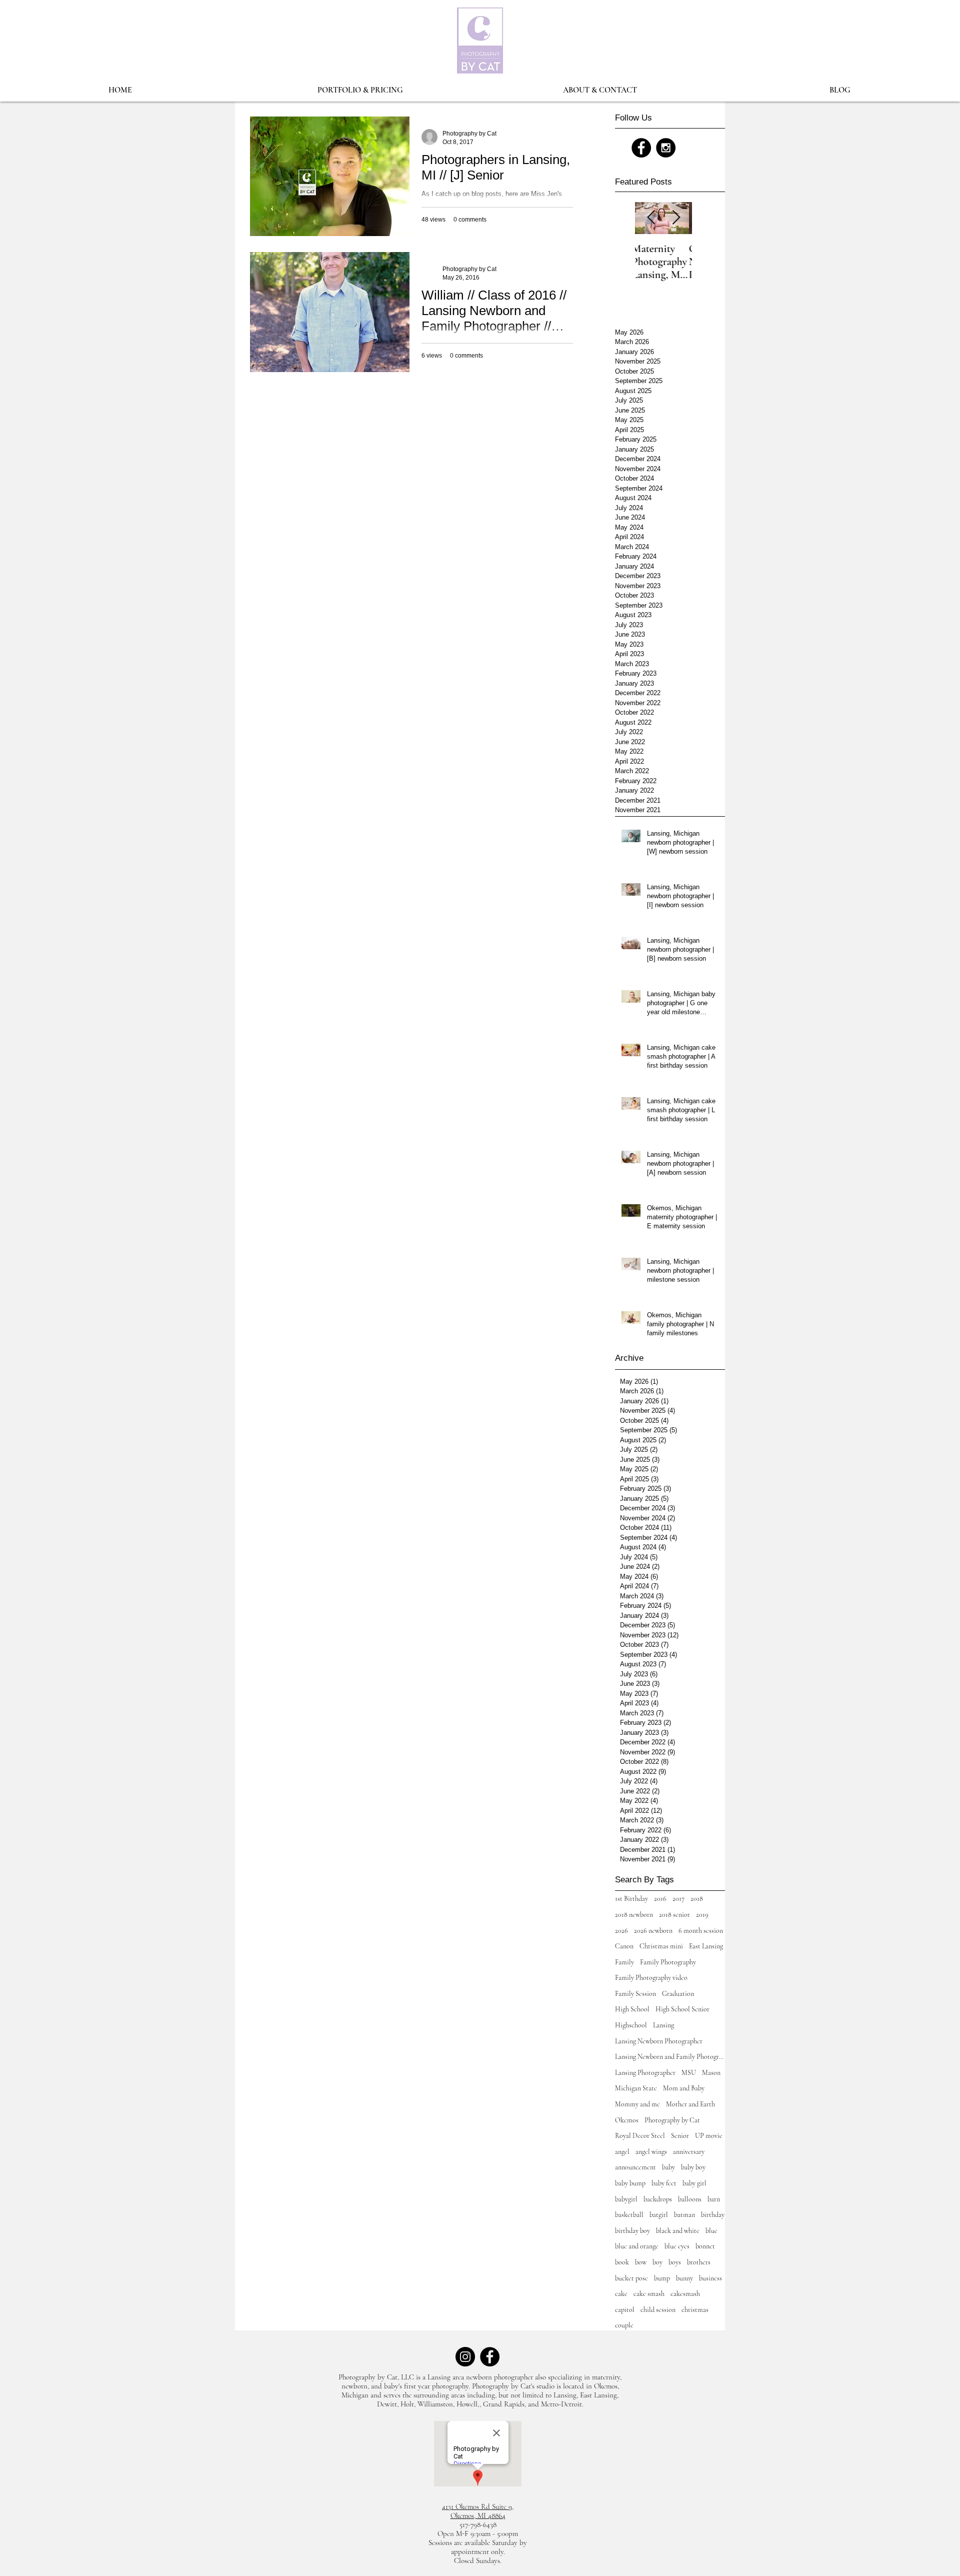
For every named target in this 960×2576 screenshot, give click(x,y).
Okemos (627, 2120)
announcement (635, 2167)
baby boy (693, 2167)
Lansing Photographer (645, 2073)
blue (711, 2231)
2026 (621, 1931)
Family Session (635, 1994)
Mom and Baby (684, 2088)
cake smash (649, 2294)
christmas (695, 2310)
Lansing (663, 2025)
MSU (689, 2073)
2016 (660, 1899)
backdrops (658, 2199)
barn (714, 2199)
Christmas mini (661, 1946)
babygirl (626, 2199)
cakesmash (685, 2294)
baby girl (694, 2183)
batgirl (659, 2215)
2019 (702, 1915)
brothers (699, 2262)
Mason (711, 2073)
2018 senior (674, 1915)
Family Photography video (651, 1978)
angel (622, 2152)
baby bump (630, 2183)
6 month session (701, 1931)
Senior (680, 2136)
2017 (678, 1899)
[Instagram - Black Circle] (666, 148)
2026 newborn (653, 1931)
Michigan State (636, 2088)
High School (632, 2009)
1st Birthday (631, 1899)
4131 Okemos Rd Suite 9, (478, 2506)
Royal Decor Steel (640, 2136)
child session (658, 2310)
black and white (678, 2231)
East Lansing (706, 1946)
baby (668, 2167)
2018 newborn (634, 1915)
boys (675, 2262)
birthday (713, 2215)
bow (641, 2262)
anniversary (689, 2152)
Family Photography (668, 1962)
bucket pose (631, 2278)
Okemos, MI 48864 (478, 2515)
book (622, 2262)
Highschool (631, 2025)
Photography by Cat (672, 2120)
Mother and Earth (690, 2104)
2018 (697, 1899)
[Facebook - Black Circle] (641, 148)
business (710, 2278)
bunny (684, 2278)
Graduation (678, 1994)
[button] (360, 90)
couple (624, 2325)
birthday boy (632, 2231)
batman (684, 2215)
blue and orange (637, 2246)
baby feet (664, 2183)
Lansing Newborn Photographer (659, 2041)
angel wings (651, 2152)
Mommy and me (637, 2104)
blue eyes (677, 2246)
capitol (625, 2310)
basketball (629, 2215)
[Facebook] (490, 2357)
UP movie (709, 2136)
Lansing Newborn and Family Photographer (670, 2057)
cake (621, 2294)
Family (624, 1962)
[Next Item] (676, 218)
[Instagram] (465, 2357)
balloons (690, 2199)
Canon (624, 1946)
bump (662, 2278)
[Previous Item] (651, 218)
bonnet (705, 2246)
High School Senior (682, 2009)
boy (657, 2262)
